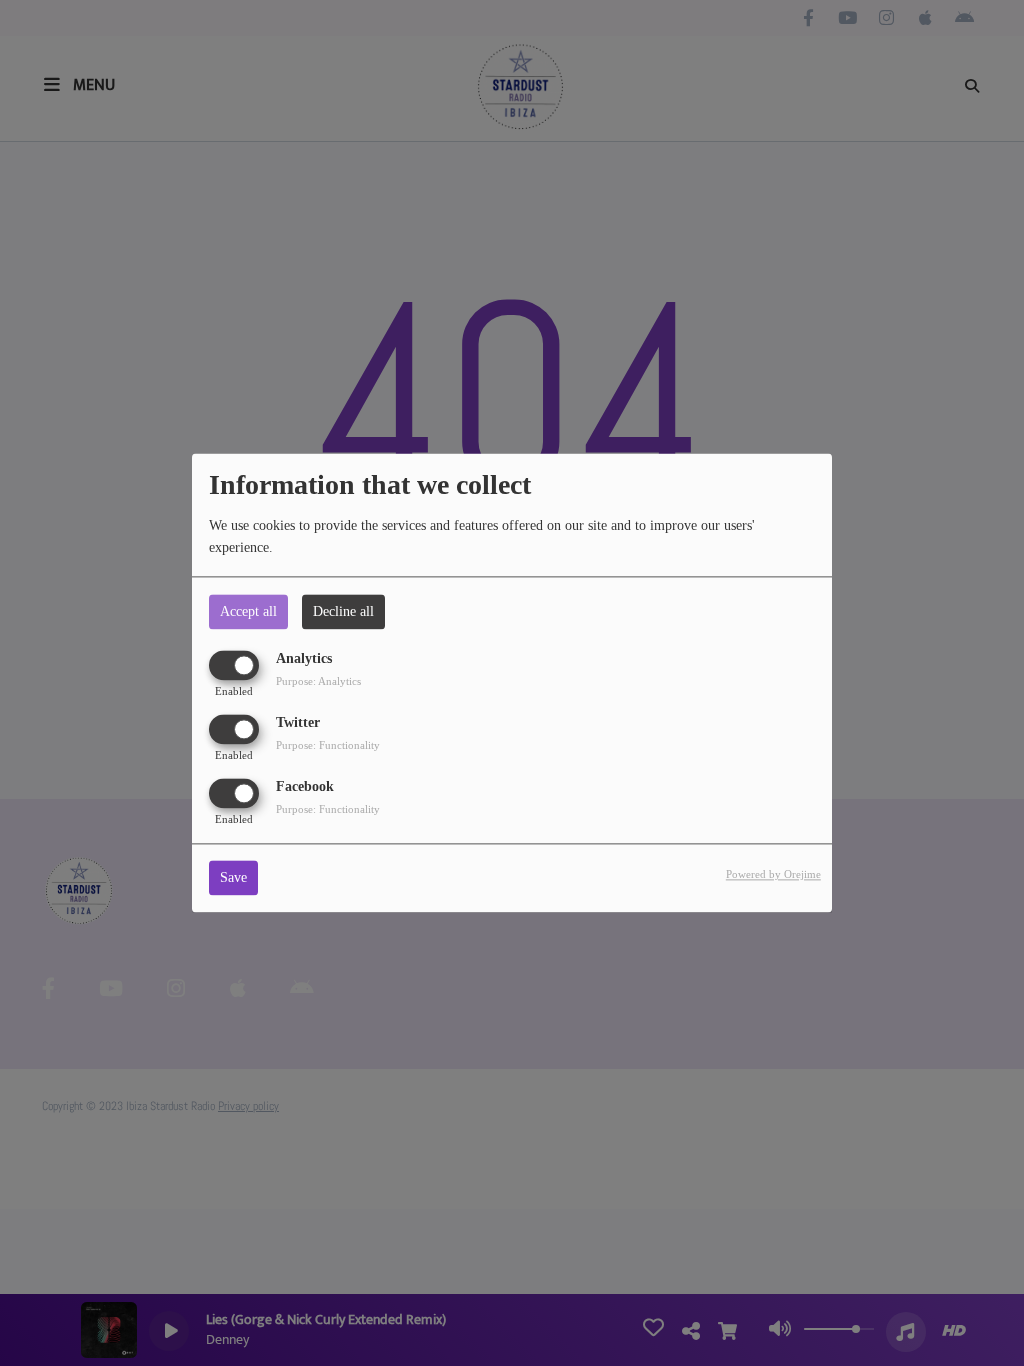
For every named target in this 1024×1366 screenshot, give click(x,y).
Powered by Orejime (773, 875)
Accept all (248, 611)
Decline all (343, 611)
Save (233, 878)
